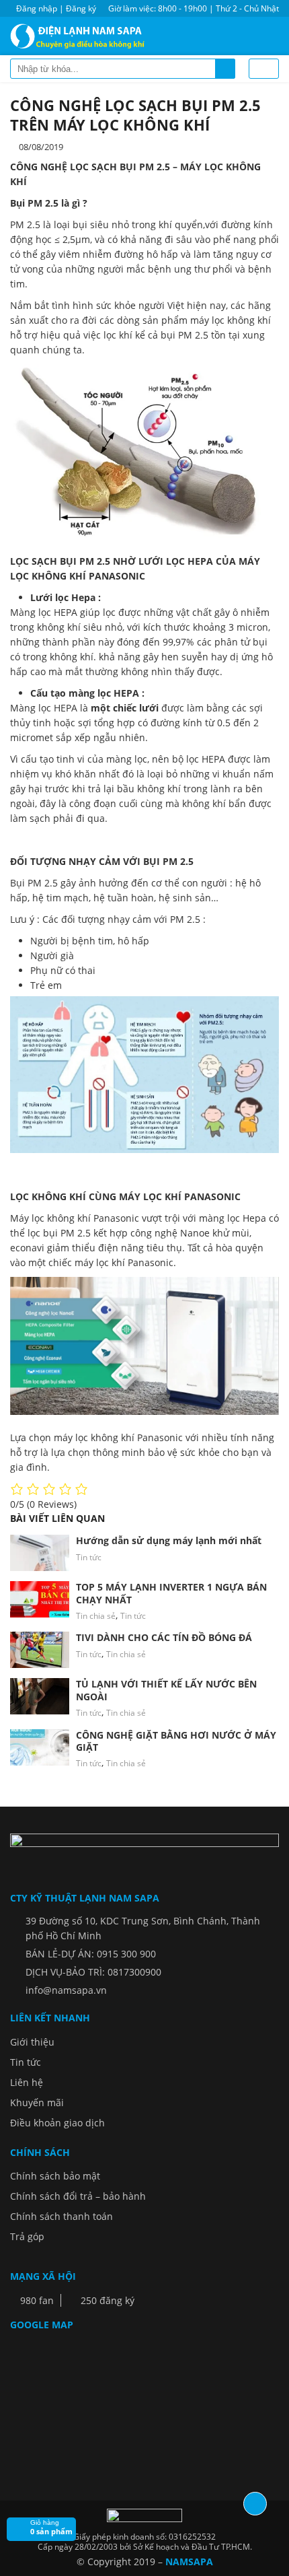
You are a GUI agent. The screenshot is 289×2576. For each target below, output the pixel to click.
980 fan (36, 2300)
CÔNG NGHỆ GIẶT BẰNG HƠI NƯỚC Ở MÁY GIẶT (176, 1741)
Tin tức (89, 1557)
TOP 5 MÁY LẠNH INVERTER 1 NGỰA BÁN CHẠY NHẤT (171, 1593)
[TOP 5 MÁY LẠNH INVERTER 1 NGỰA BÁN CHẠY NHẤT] (40, 1599)
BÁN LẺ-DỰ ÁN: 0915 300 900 (91, 1954)
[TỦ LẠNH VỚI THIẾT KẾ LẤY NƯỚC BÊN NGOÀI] (40, 1696)
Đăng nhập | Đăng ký (56, 8)
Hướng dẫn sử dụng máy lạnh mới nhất (169, 1540)
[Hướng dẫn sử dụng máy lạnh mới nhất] (40, 1553)
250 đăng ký (106, 2300)
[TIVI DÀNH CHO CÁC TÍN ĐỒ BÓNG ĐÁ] (40, 1650)
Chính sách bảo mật (55, 2176)
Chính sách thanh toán (61, 2216)
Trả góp (27, 2236)
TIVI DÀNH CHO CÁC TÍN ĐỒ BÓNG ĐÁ (164, 1637)
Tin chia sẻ (96, 1616)
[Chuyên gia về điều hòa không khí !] (81, 36)
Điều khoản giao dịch (57, 2123)
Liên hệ (27, 2082)
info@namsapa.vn (66, 1990)
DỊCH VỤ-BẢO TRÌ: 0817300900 (93, 1972)
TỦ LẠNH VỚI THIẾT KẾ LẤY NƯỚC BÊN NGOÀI (166, 1690)
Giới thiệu (32, 2042)
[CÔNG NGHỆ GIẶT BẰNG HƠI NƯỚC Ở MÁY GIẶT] (40, 1747)
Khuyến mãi (37, 2102)
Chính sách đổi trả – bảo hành (78, 2196)
